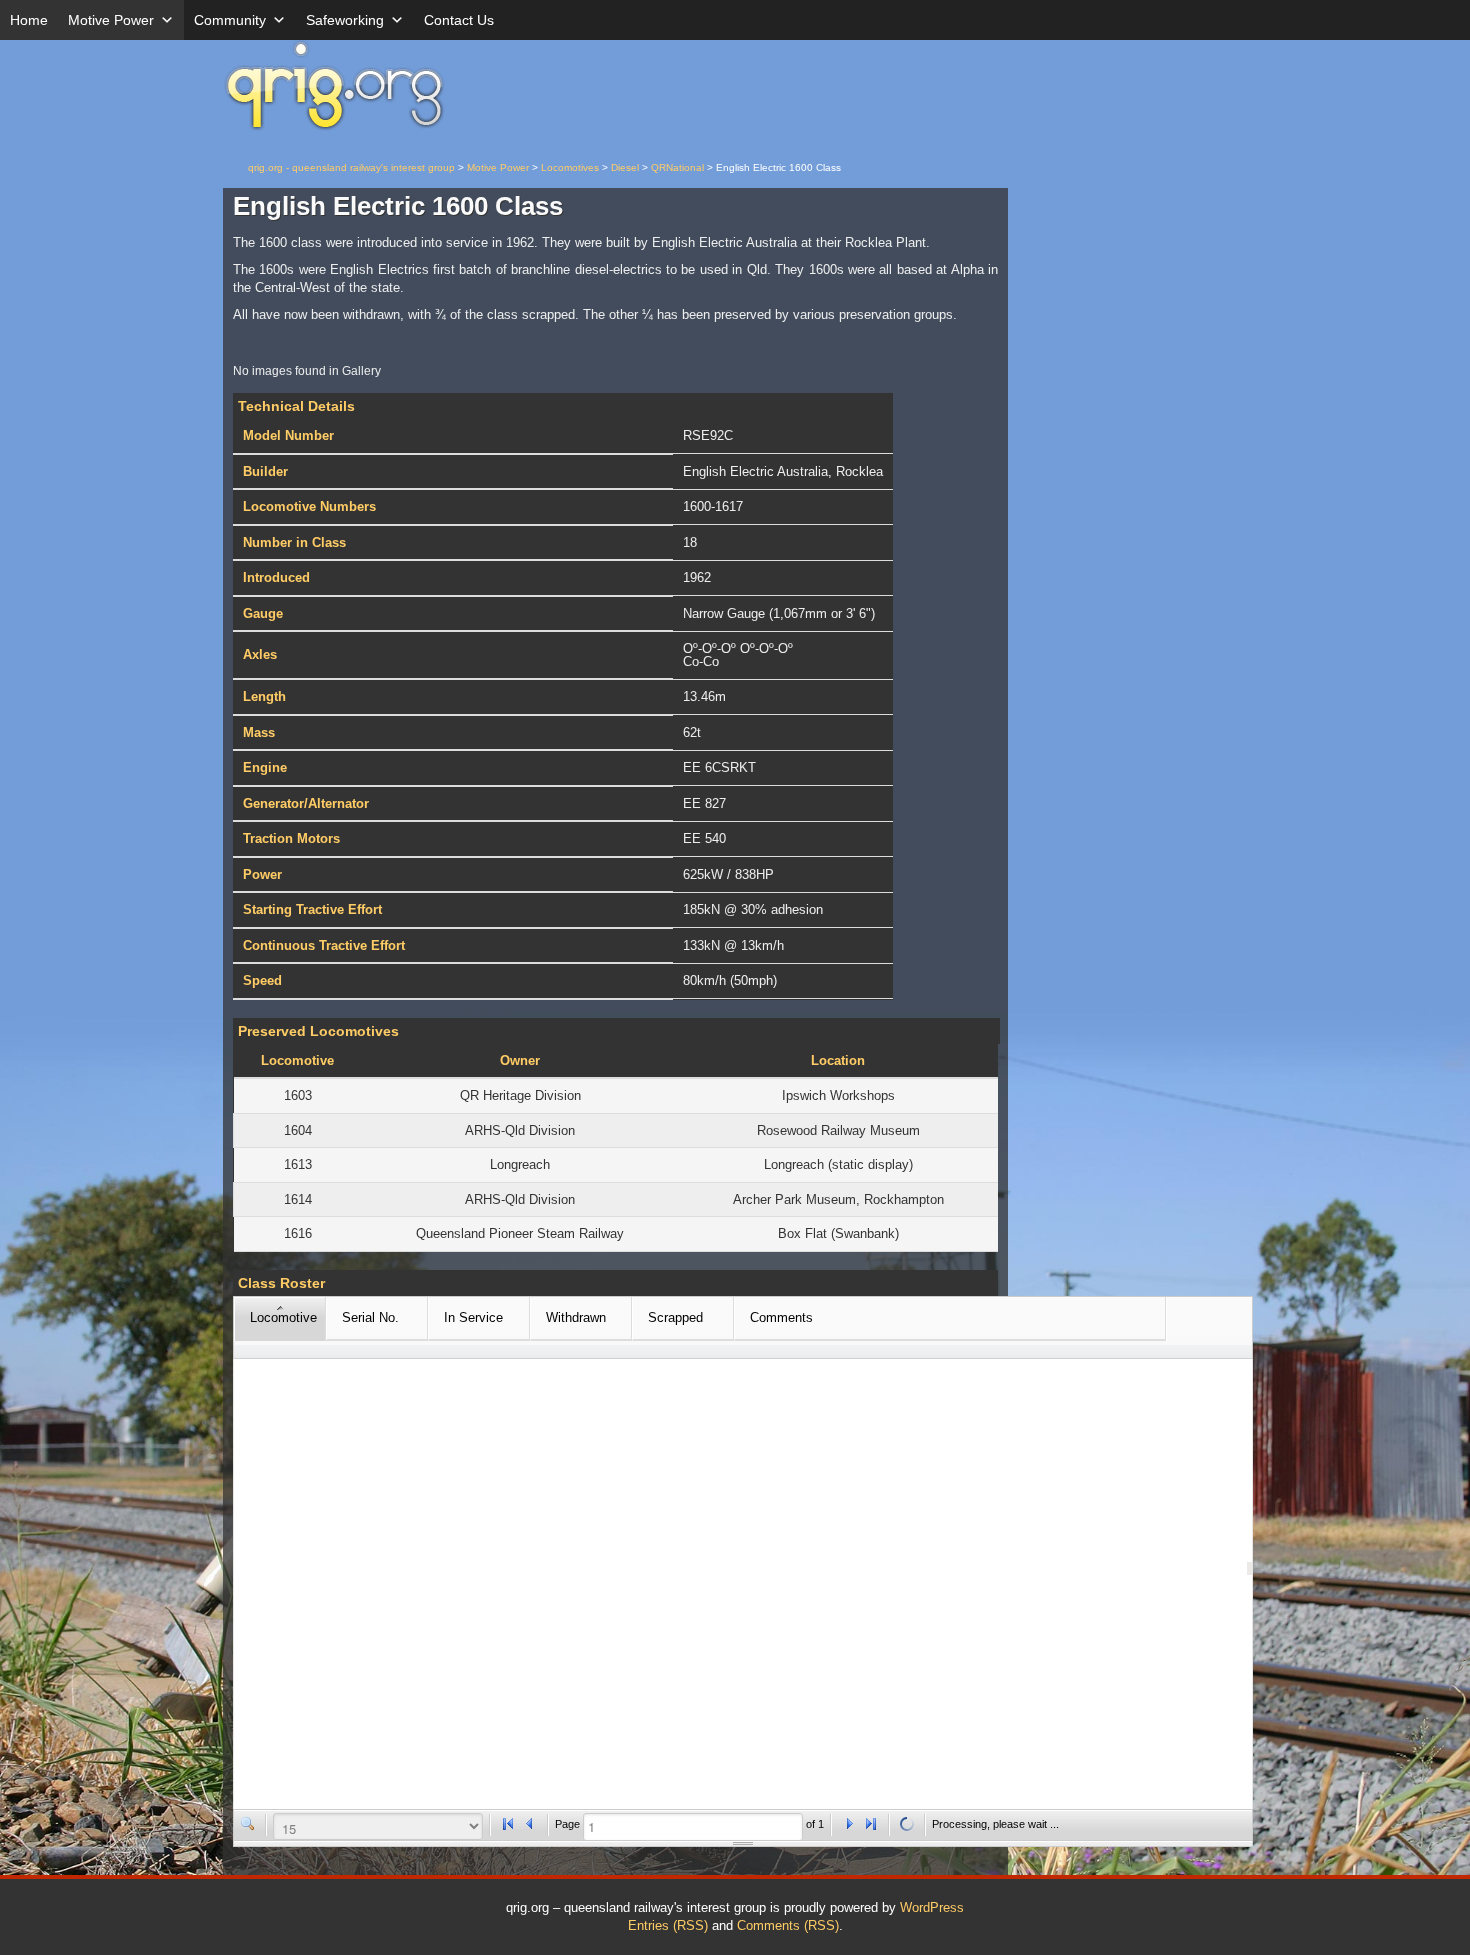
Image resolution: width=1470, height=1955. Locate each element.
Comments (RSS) (788, 1925)
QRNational (677, 167)
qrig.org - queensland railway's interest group (351, 167)
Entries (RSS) (668, 1925)
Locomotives (570, 167)
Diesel (625, 167)
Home (29, 20)
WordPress (932, 1907)
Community (230, 20)
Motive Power (111, 20)
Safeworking (345, 20)
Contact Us (459, 20)
